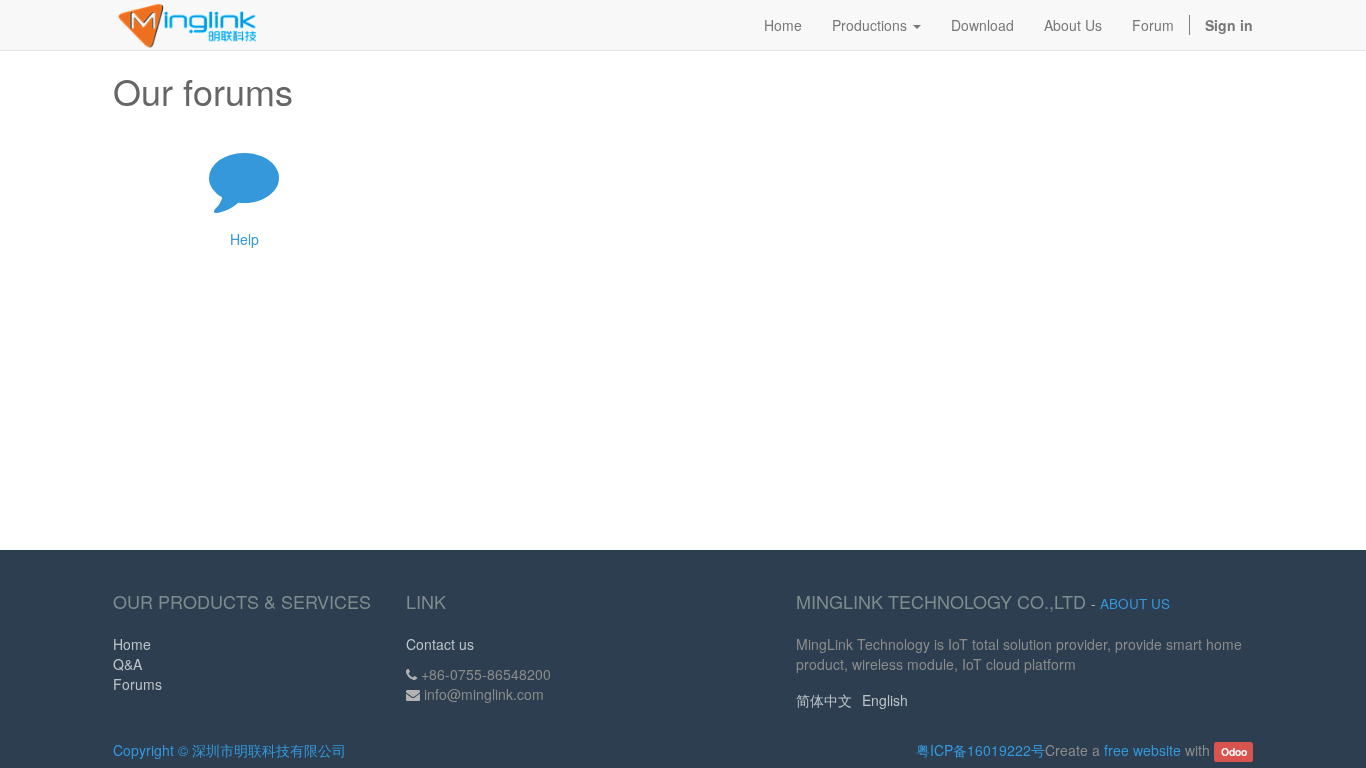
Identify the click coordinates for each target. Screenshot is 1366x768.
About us (1135, 603)
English (885, 700)
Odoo (1234, 751)
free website (1142, 750)
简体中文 (824, 700)
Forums (137, 684)
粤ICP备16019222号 (980, 750)
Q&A (127, 664)
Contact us (440, 644)
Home (132, 644)
